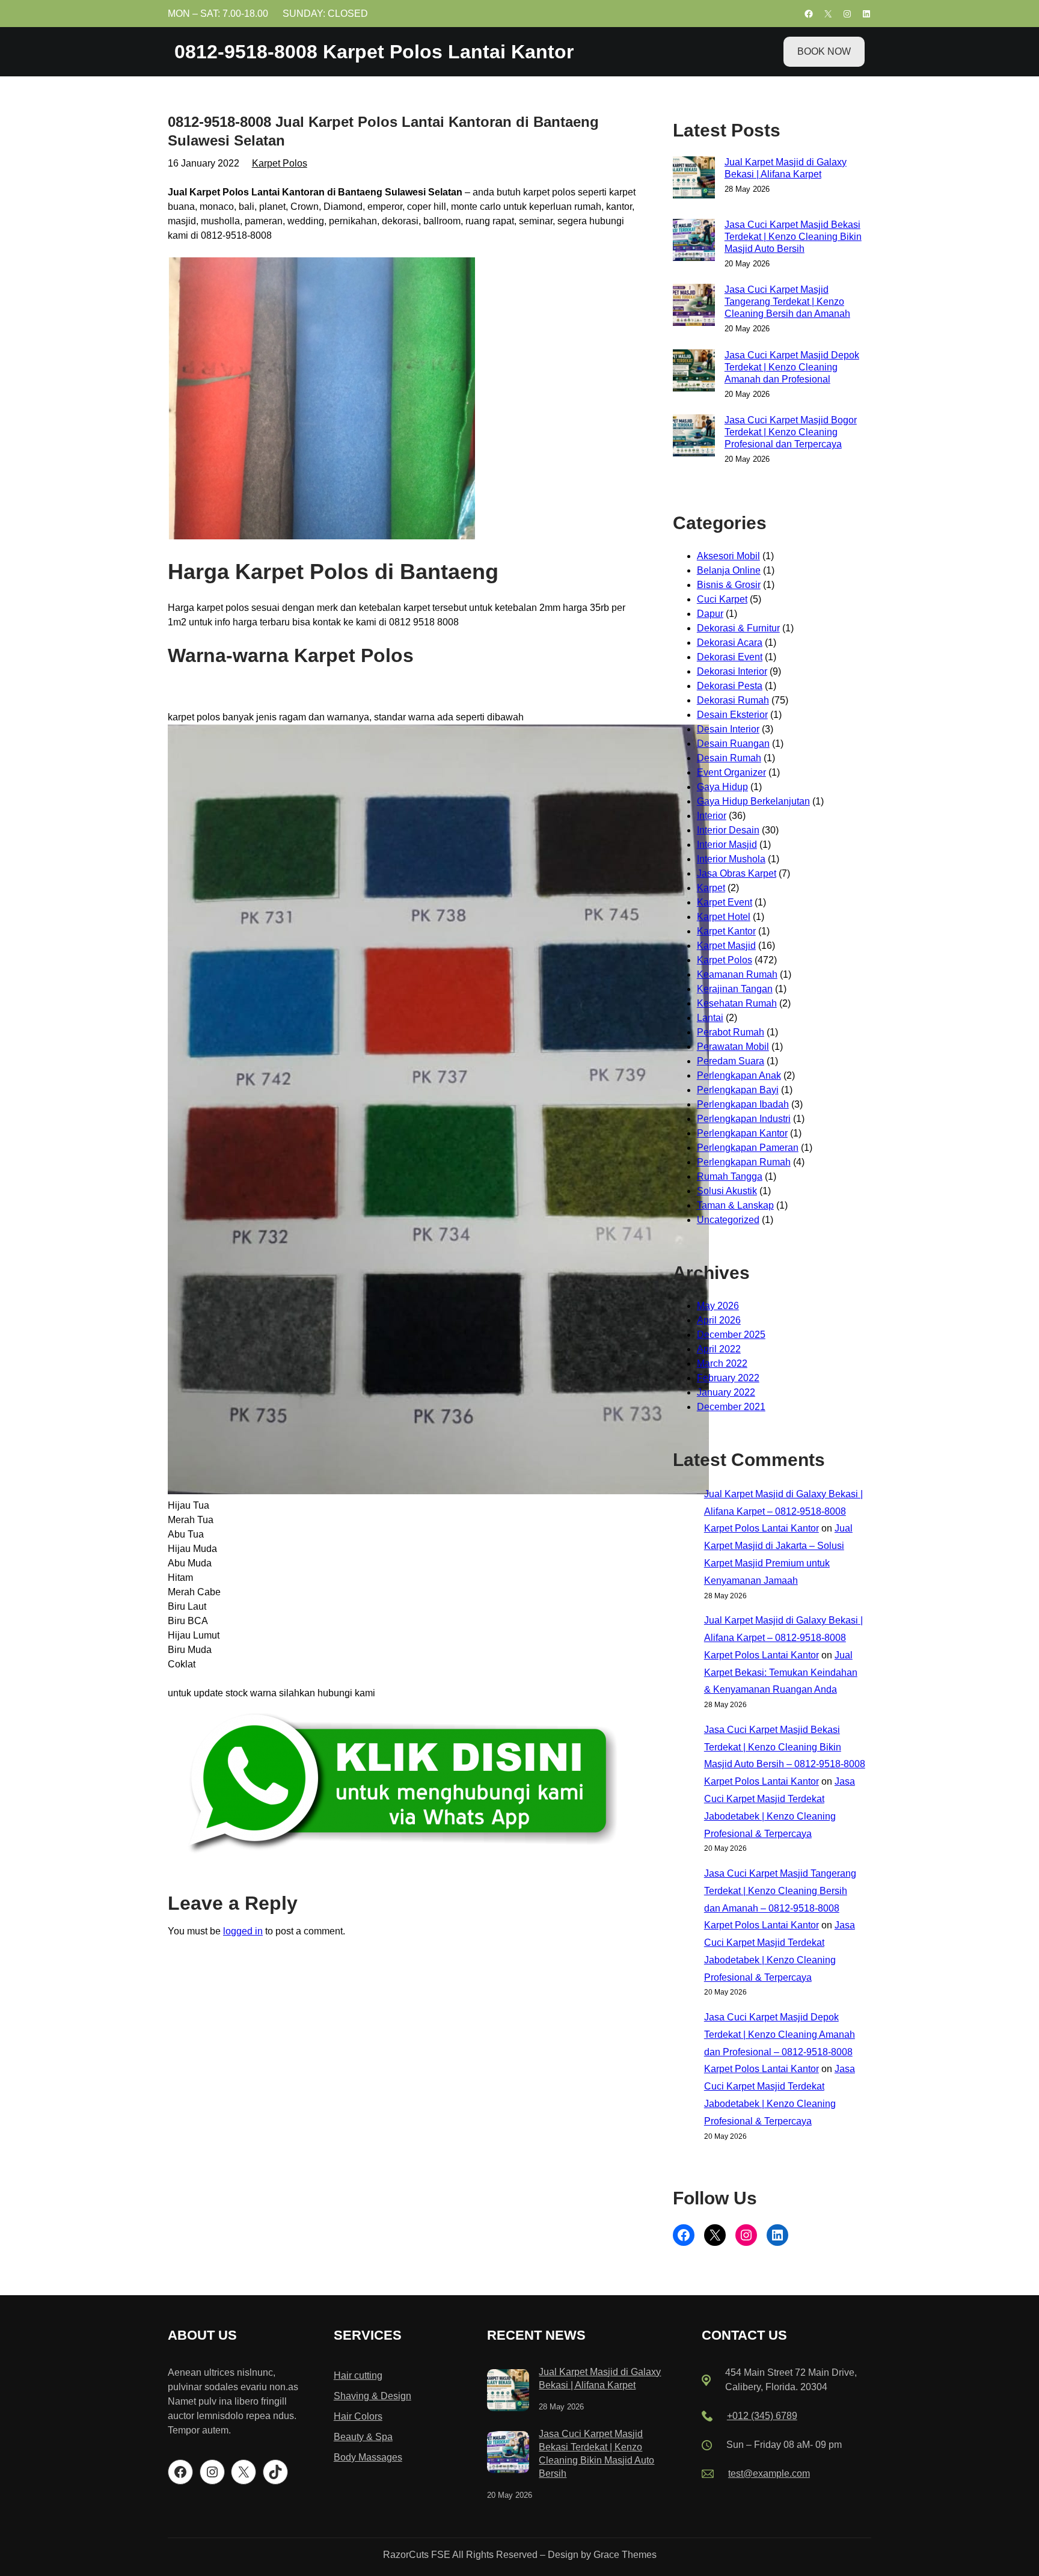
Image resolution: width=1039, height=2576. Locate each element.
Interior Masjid (727, 845)
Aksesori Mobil (728, 556)
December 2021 (731, 1407)
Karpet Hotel (724, 917)
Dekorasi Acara (730, 642)
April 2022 (719, 1349)
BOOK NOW (824, 51)
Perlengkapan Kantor (742, 1133)
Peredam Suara (731, 1061)
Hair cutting (358, 2375)
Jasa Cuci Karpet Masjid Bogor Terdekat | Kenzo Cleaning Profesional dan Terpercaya (791, 432)
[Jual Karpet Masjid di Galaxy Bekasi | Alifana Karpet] (508, 2392)
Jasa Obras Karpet (737, 873)
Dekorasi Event (730, 657)
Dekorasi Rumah (733, 700)
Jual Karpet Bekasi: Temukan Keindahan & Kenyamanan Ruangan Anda (781, 1673)
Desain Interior (728, 729)
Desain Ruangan (733, 744)
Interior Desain (728, 830)
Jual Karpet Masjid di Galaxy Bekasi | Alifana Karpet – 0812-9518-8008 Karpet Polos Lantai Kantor (783, 1511)
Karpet (711, 888)
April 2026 (719, 1320)
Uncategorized (728, 1220)
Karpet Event (725, 902)
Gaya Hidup (722, 787)
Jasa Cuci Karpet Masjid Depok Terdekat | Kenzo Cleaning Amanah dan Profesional (792, 367)
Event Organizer (731, 772)
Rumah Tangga (730, 1176)
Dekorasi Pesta (730, 686)
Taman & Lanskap (735, 1205)
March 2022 (722, 1363)
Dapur (710, 614)
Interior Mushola (731, 859)
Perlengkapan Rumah (744, 1162)
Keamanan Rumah (737, 974)
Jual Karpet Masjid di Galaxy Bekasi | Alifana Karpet (786, 168)
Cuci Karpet (722, 599)
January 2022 (726, 1392)
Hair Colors (358, 2416)
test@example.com (769, 2473)
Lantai (710, 1018)
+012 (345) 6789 (762, 2416)
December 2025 (731, 1335)
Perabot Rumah (731, 1032)
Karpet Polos (280, 163)
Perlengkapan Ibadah (743, 1104)
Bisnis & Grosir (729, 585)
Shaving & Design (372, 2396)
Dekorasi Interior (732, 671)
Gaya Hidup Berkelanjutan (753, 801)
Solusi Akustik (727, 1191)
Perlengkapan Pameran (748, 1148)
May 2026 (718, 1306)
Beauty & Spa (363, 2437)
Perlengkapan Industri (744, 1119)
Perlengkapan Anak (739, 1075)
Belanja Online (729, 570)
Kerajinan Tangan (735, 989)
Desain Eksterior (732, 715)
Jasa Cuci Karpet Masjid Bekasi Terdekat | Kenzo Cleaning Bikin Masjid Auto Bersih (793, 237)
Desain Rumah (729, 758)
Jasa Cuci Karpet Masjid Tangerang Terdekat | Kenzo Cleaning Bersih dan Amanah (787, 302)
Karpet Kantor (726, 931)
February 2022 (728, 1378)
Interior (712, 816)
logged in (243, 1931)
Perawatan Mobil (733, 1047)
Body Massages (368, 2457)
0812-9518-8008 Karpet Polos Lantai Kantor (374, 52)
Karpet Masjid (726, 946)
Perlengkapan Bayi (738, 1090)
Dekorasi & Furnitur (738, 628)
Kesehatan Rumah (737, 1003)
